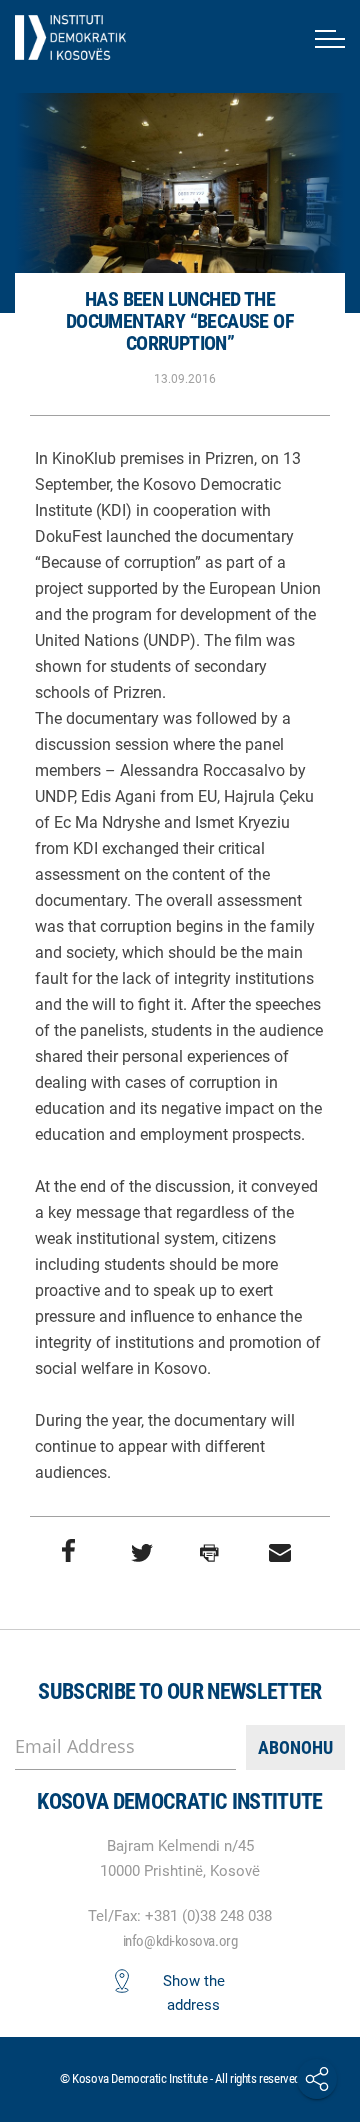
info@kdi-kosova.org (180, 1941)
